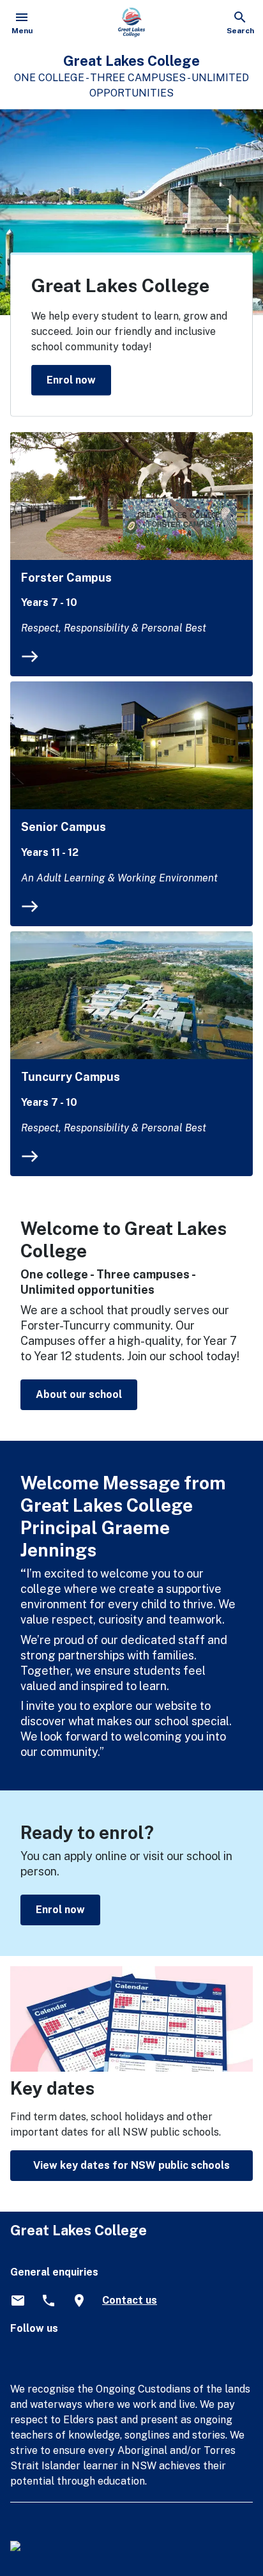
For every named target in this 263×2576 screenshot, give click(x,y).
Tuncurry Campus (71, 1077)
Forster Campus (66, 578)
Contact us (130, 2300)
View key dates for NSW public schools (131, 2165)
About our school (79, 1394)
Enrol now (71, 379)
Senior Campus (64, 827)
